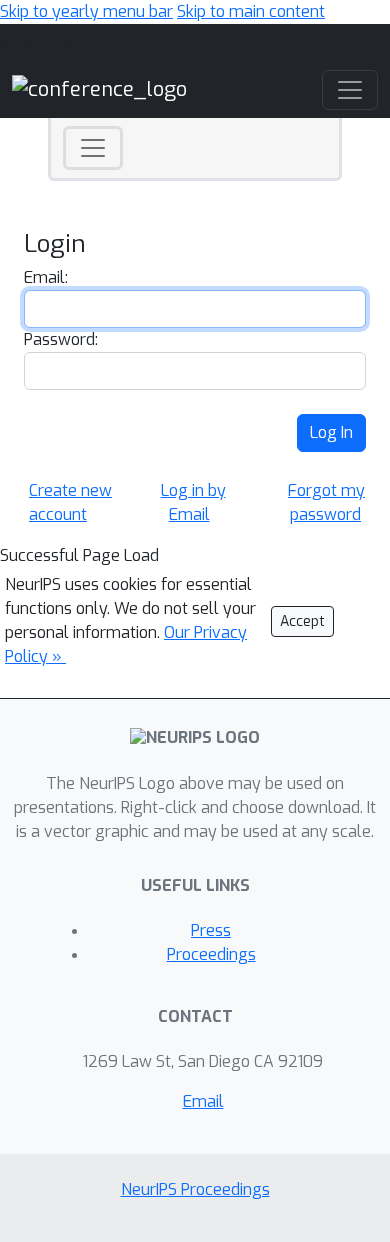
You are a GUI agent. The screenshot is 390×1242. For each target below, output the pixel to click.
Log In (331, 432)
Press (211, 930)
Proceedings (211, 954)
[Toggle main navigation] (350, 90)
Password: (61, 339)
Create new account (70, 502)
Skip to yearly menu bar (86, 11)
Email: (46, 277)
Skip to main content (251, 11)
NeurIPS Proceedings (195, 1189)
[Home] (99, 88)
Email (203, 1101)
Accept (302, 621)
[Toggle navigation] (93, 148)
